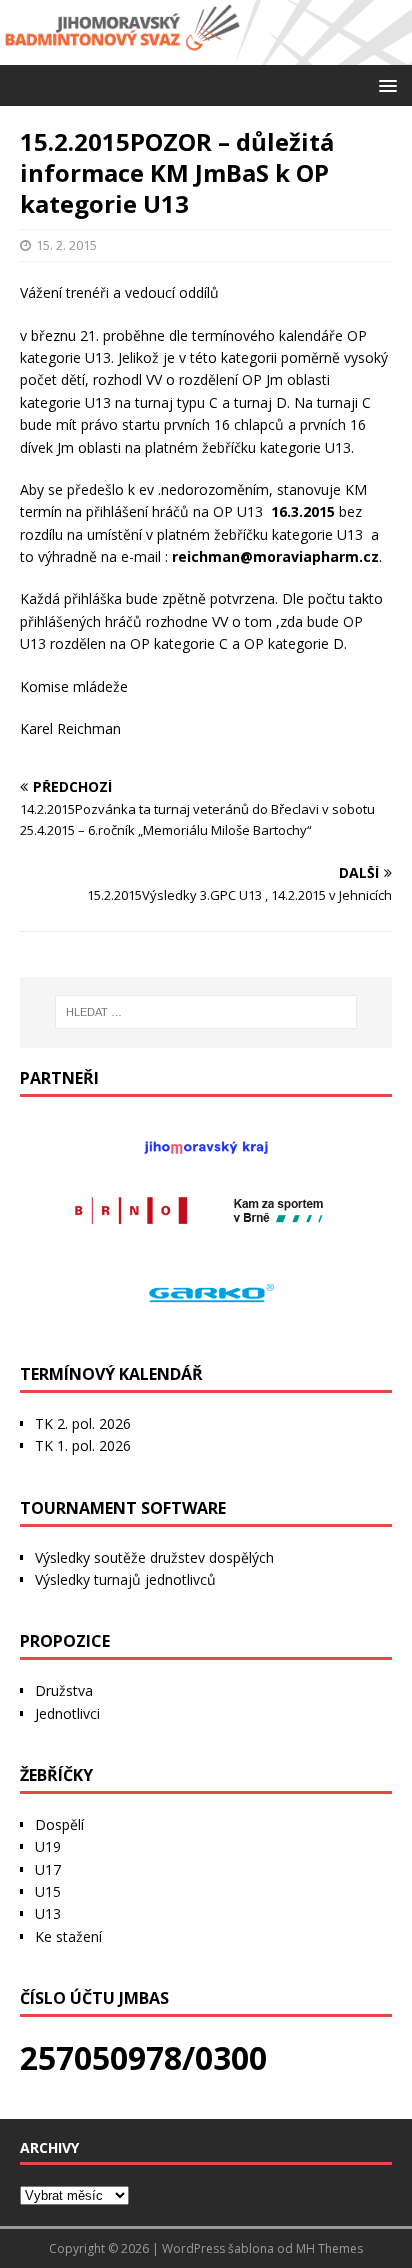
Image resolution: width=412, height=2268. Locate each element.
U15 (48, 1891)
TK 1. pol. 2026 (83, 1445)
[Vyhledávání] (206, 1012)
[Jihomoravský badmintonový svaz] (206, 52)
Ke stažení (68, 1936)
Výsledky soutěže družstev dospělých (154, 1557)
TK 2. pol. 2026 (83, 1423)
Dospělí (59, 1824)
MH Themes (329, 2248)
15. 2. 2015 (66, 245)
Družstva (64, 1690)
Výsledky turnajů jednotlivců (125, 1579)
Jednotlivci (67, 1713)
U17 (48, 1869)
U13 (48, 1913)
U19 (48, 1846)
